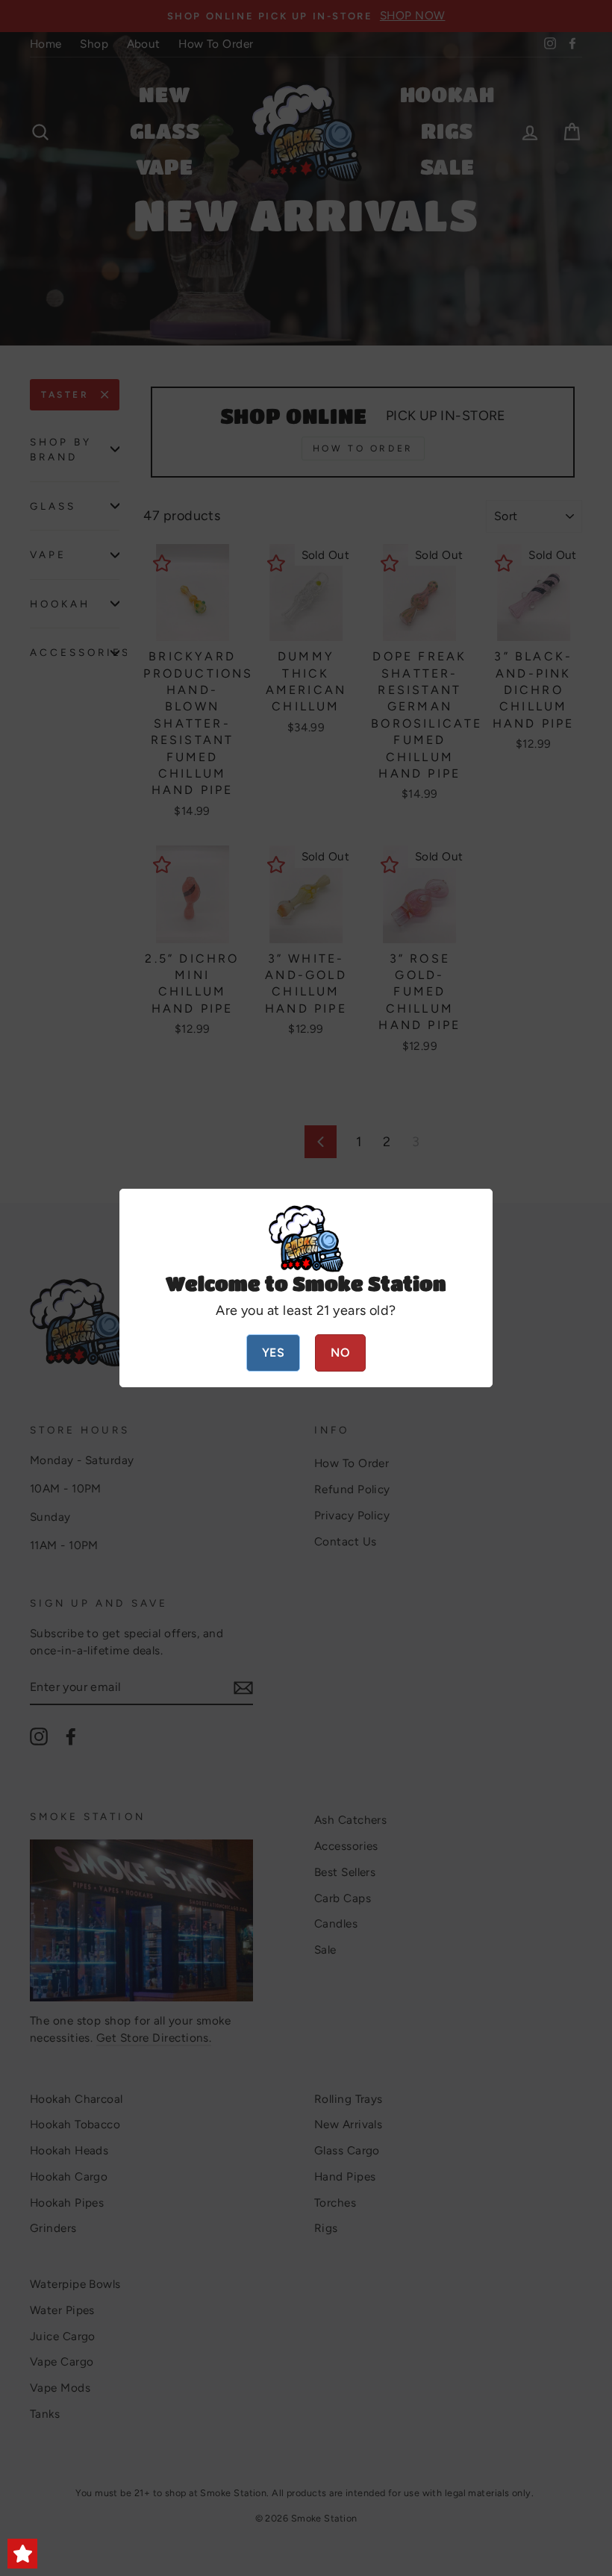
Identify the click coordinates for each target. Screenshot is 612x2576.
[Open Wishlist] (22, 2554)
